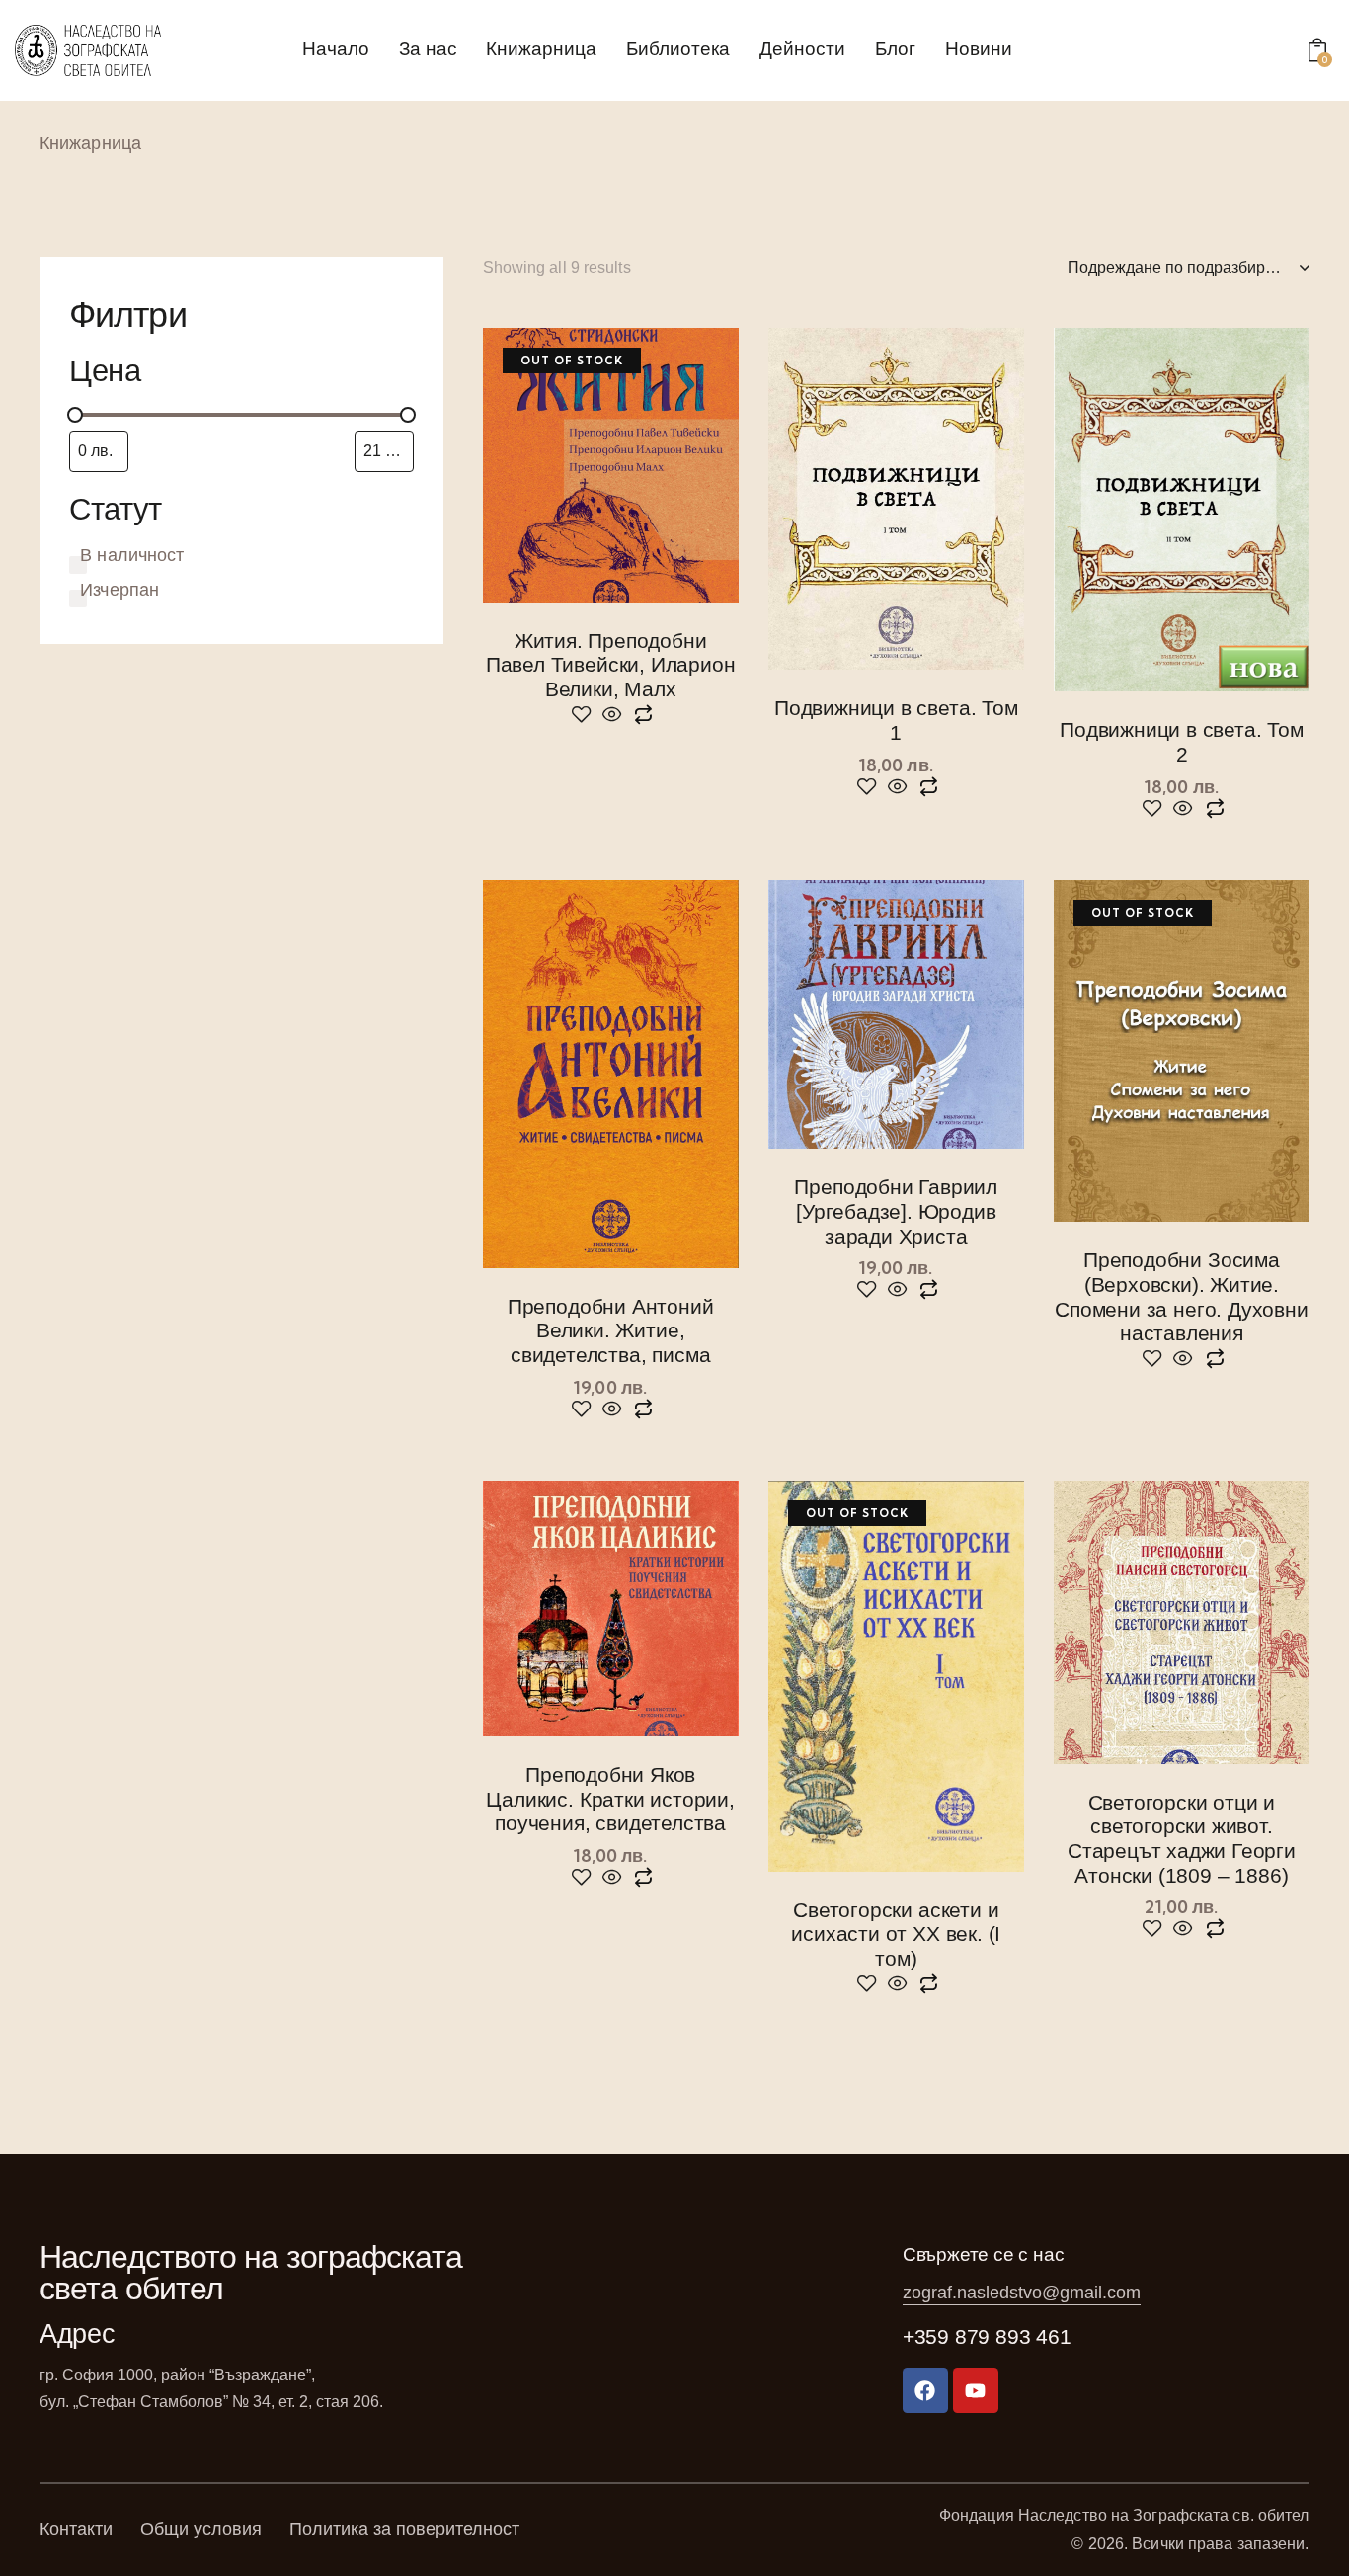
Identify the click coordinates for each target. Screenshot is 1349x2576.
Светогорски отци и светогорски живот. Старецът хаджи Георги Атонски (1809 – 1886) (1182, 1839)
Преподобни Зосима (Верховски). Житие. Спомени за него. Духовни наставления (1181, 1296)
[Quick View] (612, 716)
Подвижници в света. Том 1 (896, 720)
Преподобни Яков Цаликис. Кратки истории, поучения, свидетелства (610, 1799)
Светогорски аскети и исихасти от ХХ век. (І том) (896, 1934)
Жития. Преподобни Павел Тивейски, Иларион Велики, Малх (611, 665)
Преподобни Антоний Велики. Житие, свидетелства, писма (611, 1330)
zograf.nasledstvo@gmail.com (1022, 2293)
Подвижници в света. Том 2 (1182, 742)
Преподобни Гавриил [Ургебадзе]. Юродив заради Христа (896, 1211)
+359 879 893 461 (987, 2336)
